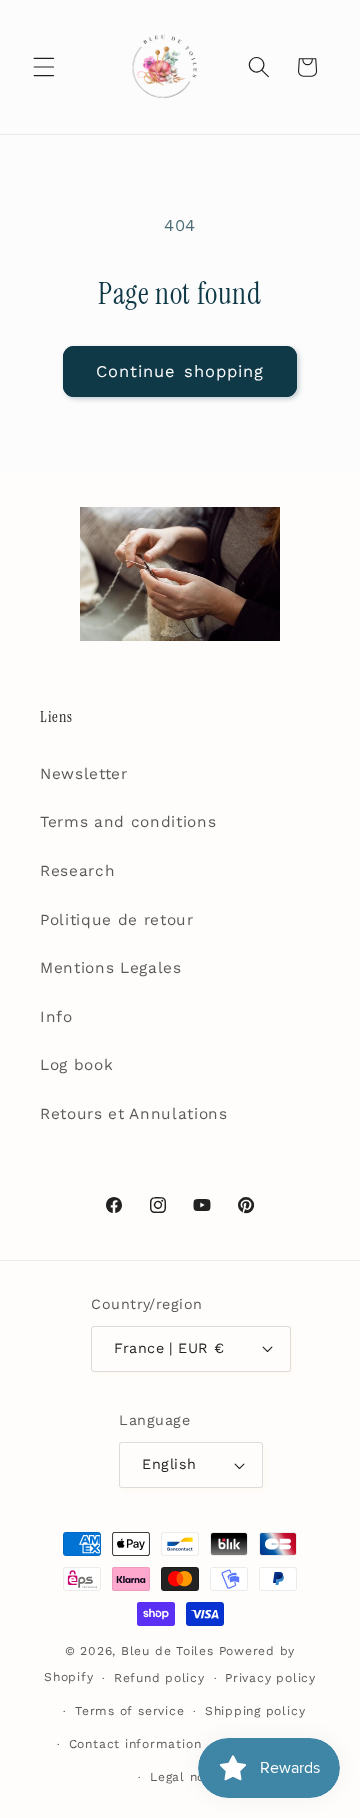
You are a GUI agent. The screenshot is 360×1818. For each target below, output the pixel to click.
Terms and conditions (128, 822)
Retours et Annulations (134, 1114)
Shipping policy (255, 1711)
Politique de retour (117, 920)
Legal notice (190, 1777)
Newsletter (84, 774)
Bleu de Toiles (167, 1651)
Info (56, 1017)
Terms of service (129, 1711)
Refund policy (159, 1678)
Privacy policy (270, 1678)
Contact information (135, 1744)
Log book (76, 1065)
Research (77, 871)
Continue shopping (180, 371)
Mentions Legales (111, 968)
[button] (44, 67)
